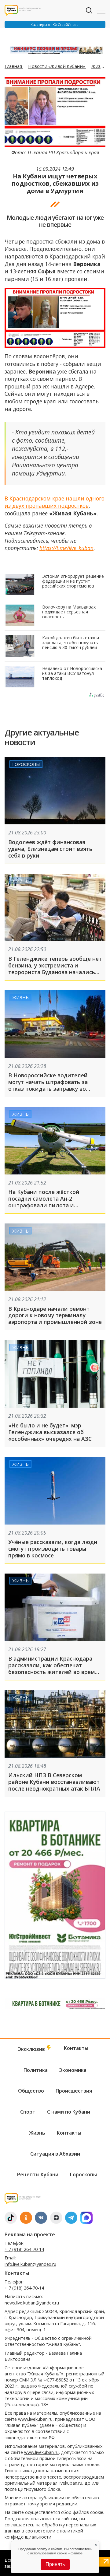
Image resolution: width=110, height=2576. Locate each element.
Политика (36, 2070)
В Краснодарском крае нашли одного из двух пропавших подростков (55, 502)
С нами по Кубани (69, 2112)
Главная (14, 66)
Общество (31, 2091)
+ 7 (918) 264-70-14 (24, 2249)
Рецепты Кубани (38, 2174)
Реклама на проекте (30, 2234)
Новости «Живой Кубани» (57, 66)
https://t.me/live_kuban (66, 548)
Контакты (76, 2048)
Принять (55, 2564)
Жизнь (99, 66)
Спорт (28, 2112)
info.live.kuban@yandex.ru (30, 2264)
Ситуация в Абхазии (55, 2154)
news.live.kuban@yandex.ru (32, 2303)
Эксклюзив (32, 2049)
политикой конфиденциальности (44, 2534)
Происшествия (74, 2091)
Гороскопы (26, 764)
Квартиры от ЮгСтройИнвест (55, 25)
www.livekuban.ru (35, 2419)
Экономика (73, 2070)
